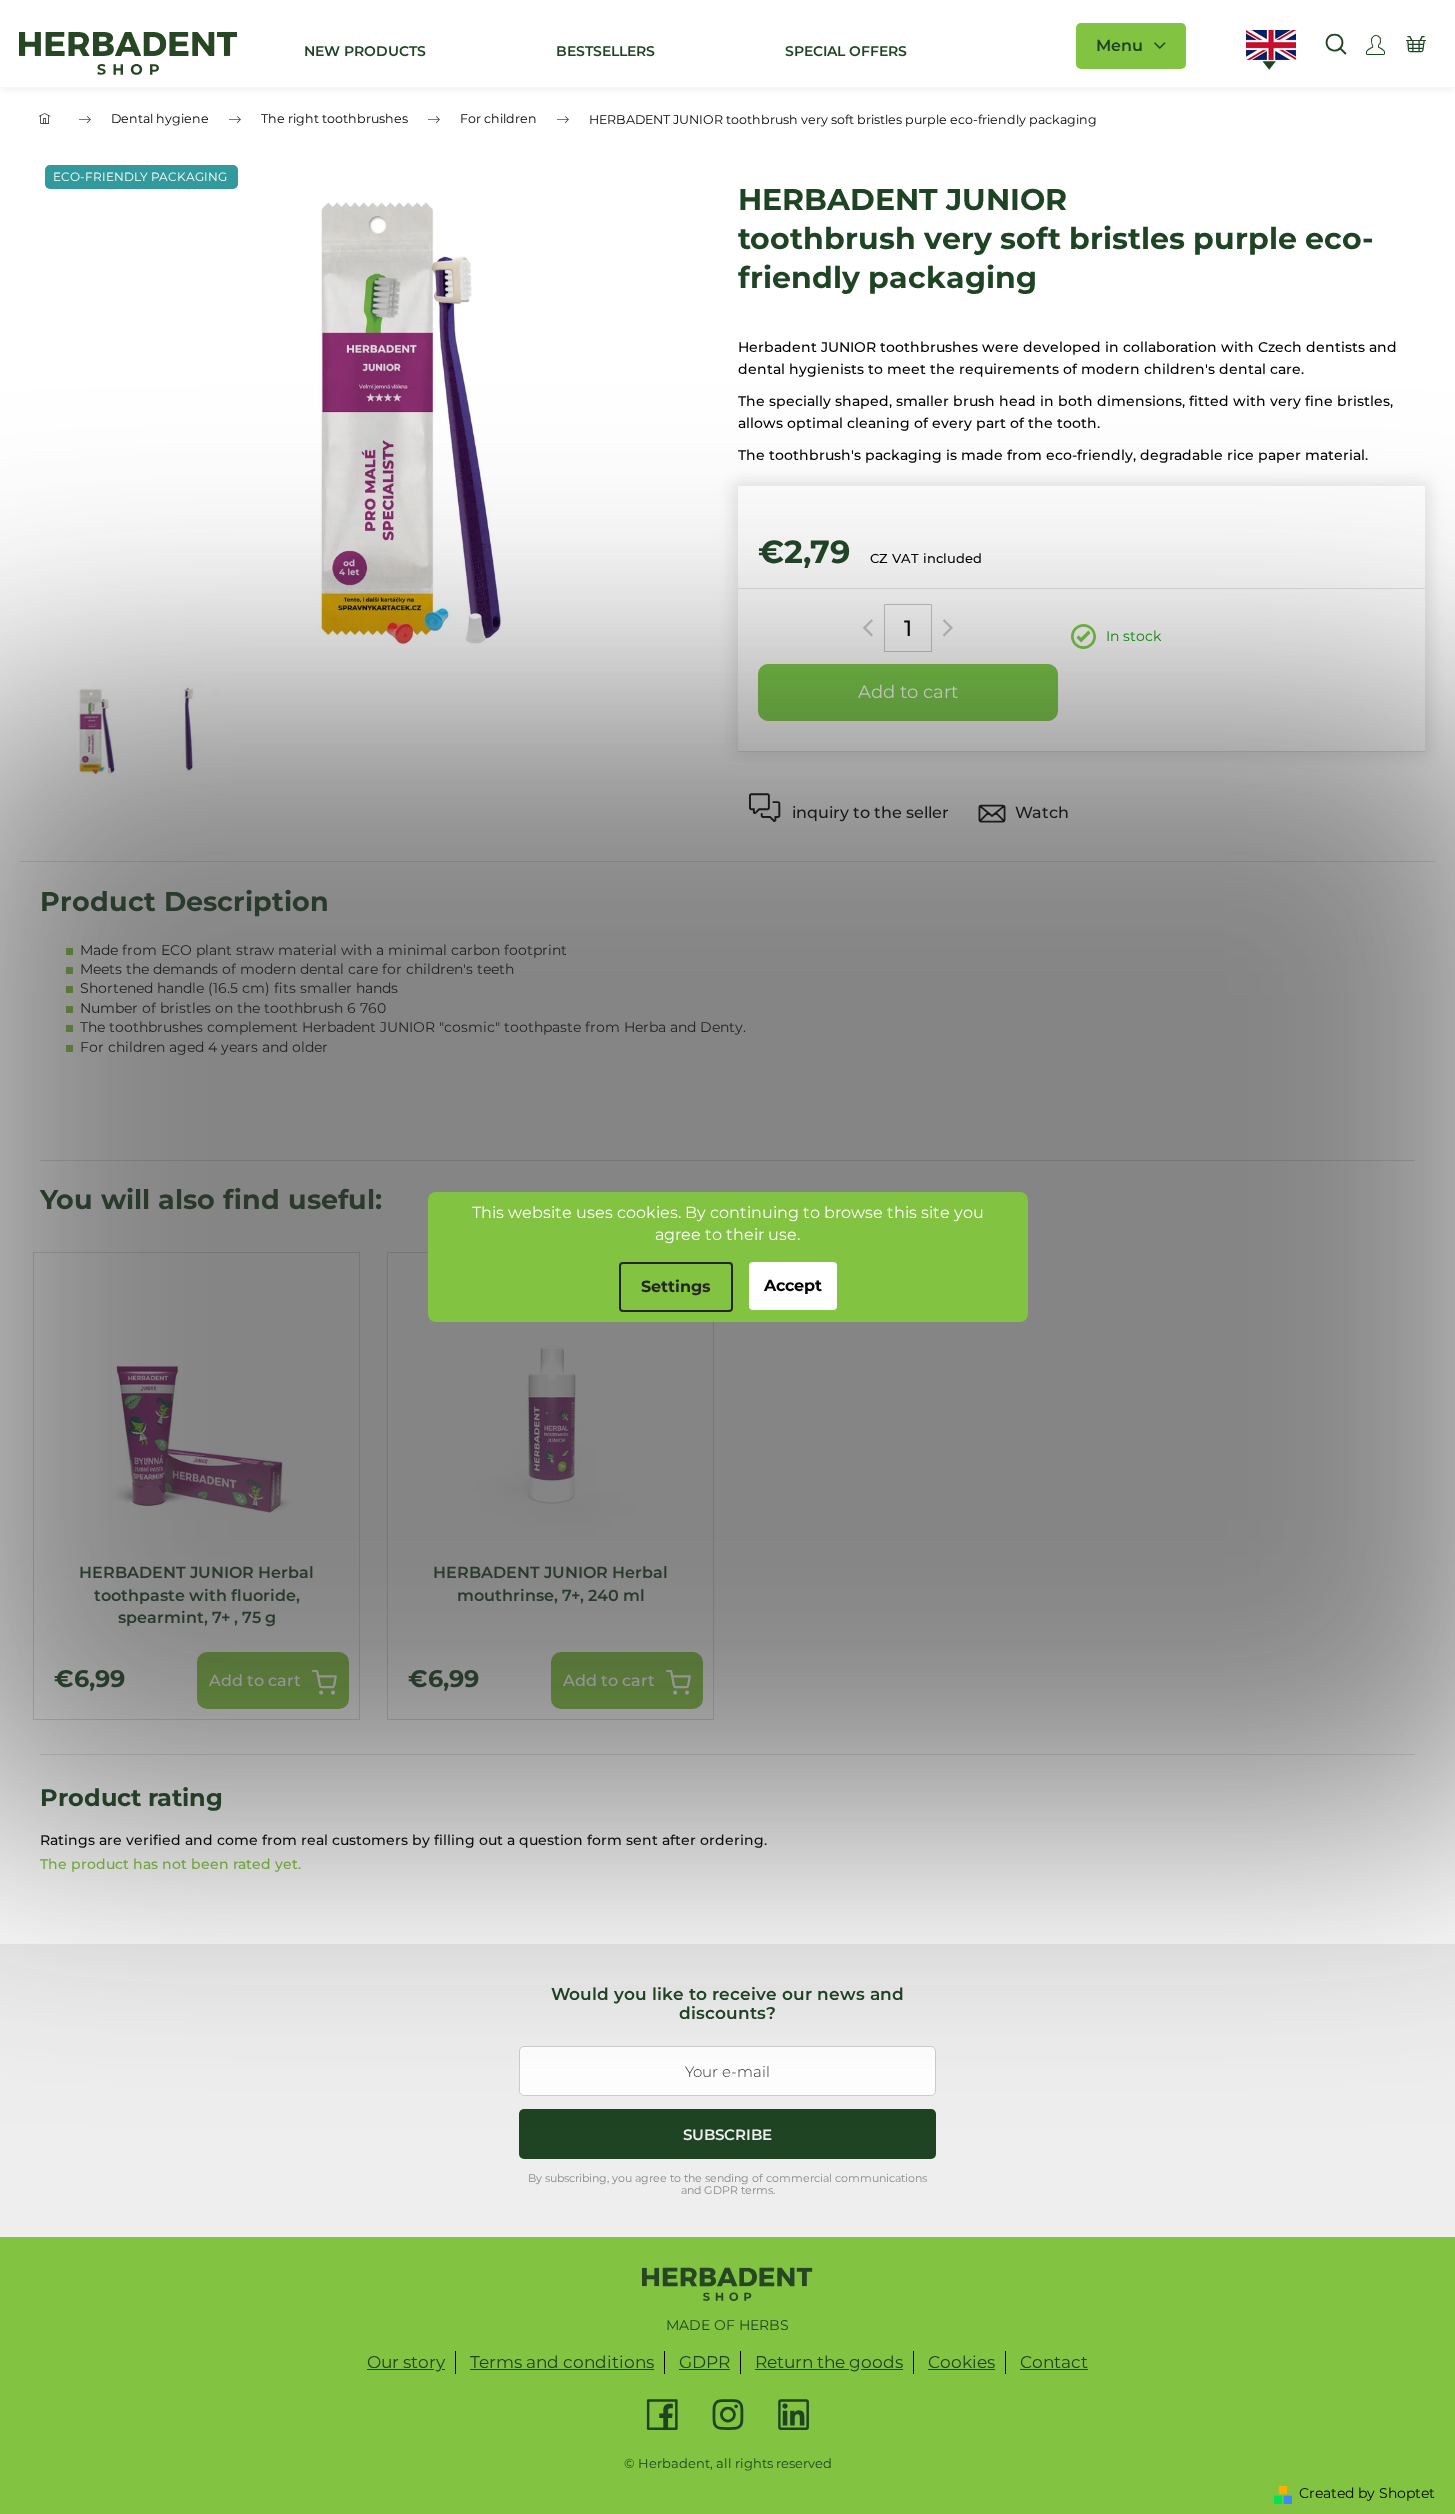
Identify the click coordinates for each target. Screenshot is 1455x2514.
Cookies (961, 2362)
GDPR (704, 2362)
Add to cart (908, 692)
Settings (676, 1286)
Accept (793, 1285)
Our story (406, 2362)
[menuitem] (365, 51)
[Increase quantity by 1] (944, 628)
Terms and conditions (562, 2362)
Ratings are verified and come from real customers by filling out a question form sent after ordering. (403, 1840)
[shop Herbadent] (727, 2284)
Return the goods (829, 2362)
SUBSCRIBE (727, 2134)
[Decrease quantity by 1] (871, 628)
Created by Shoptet (1367, 2493)
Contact (1054, 2362)
